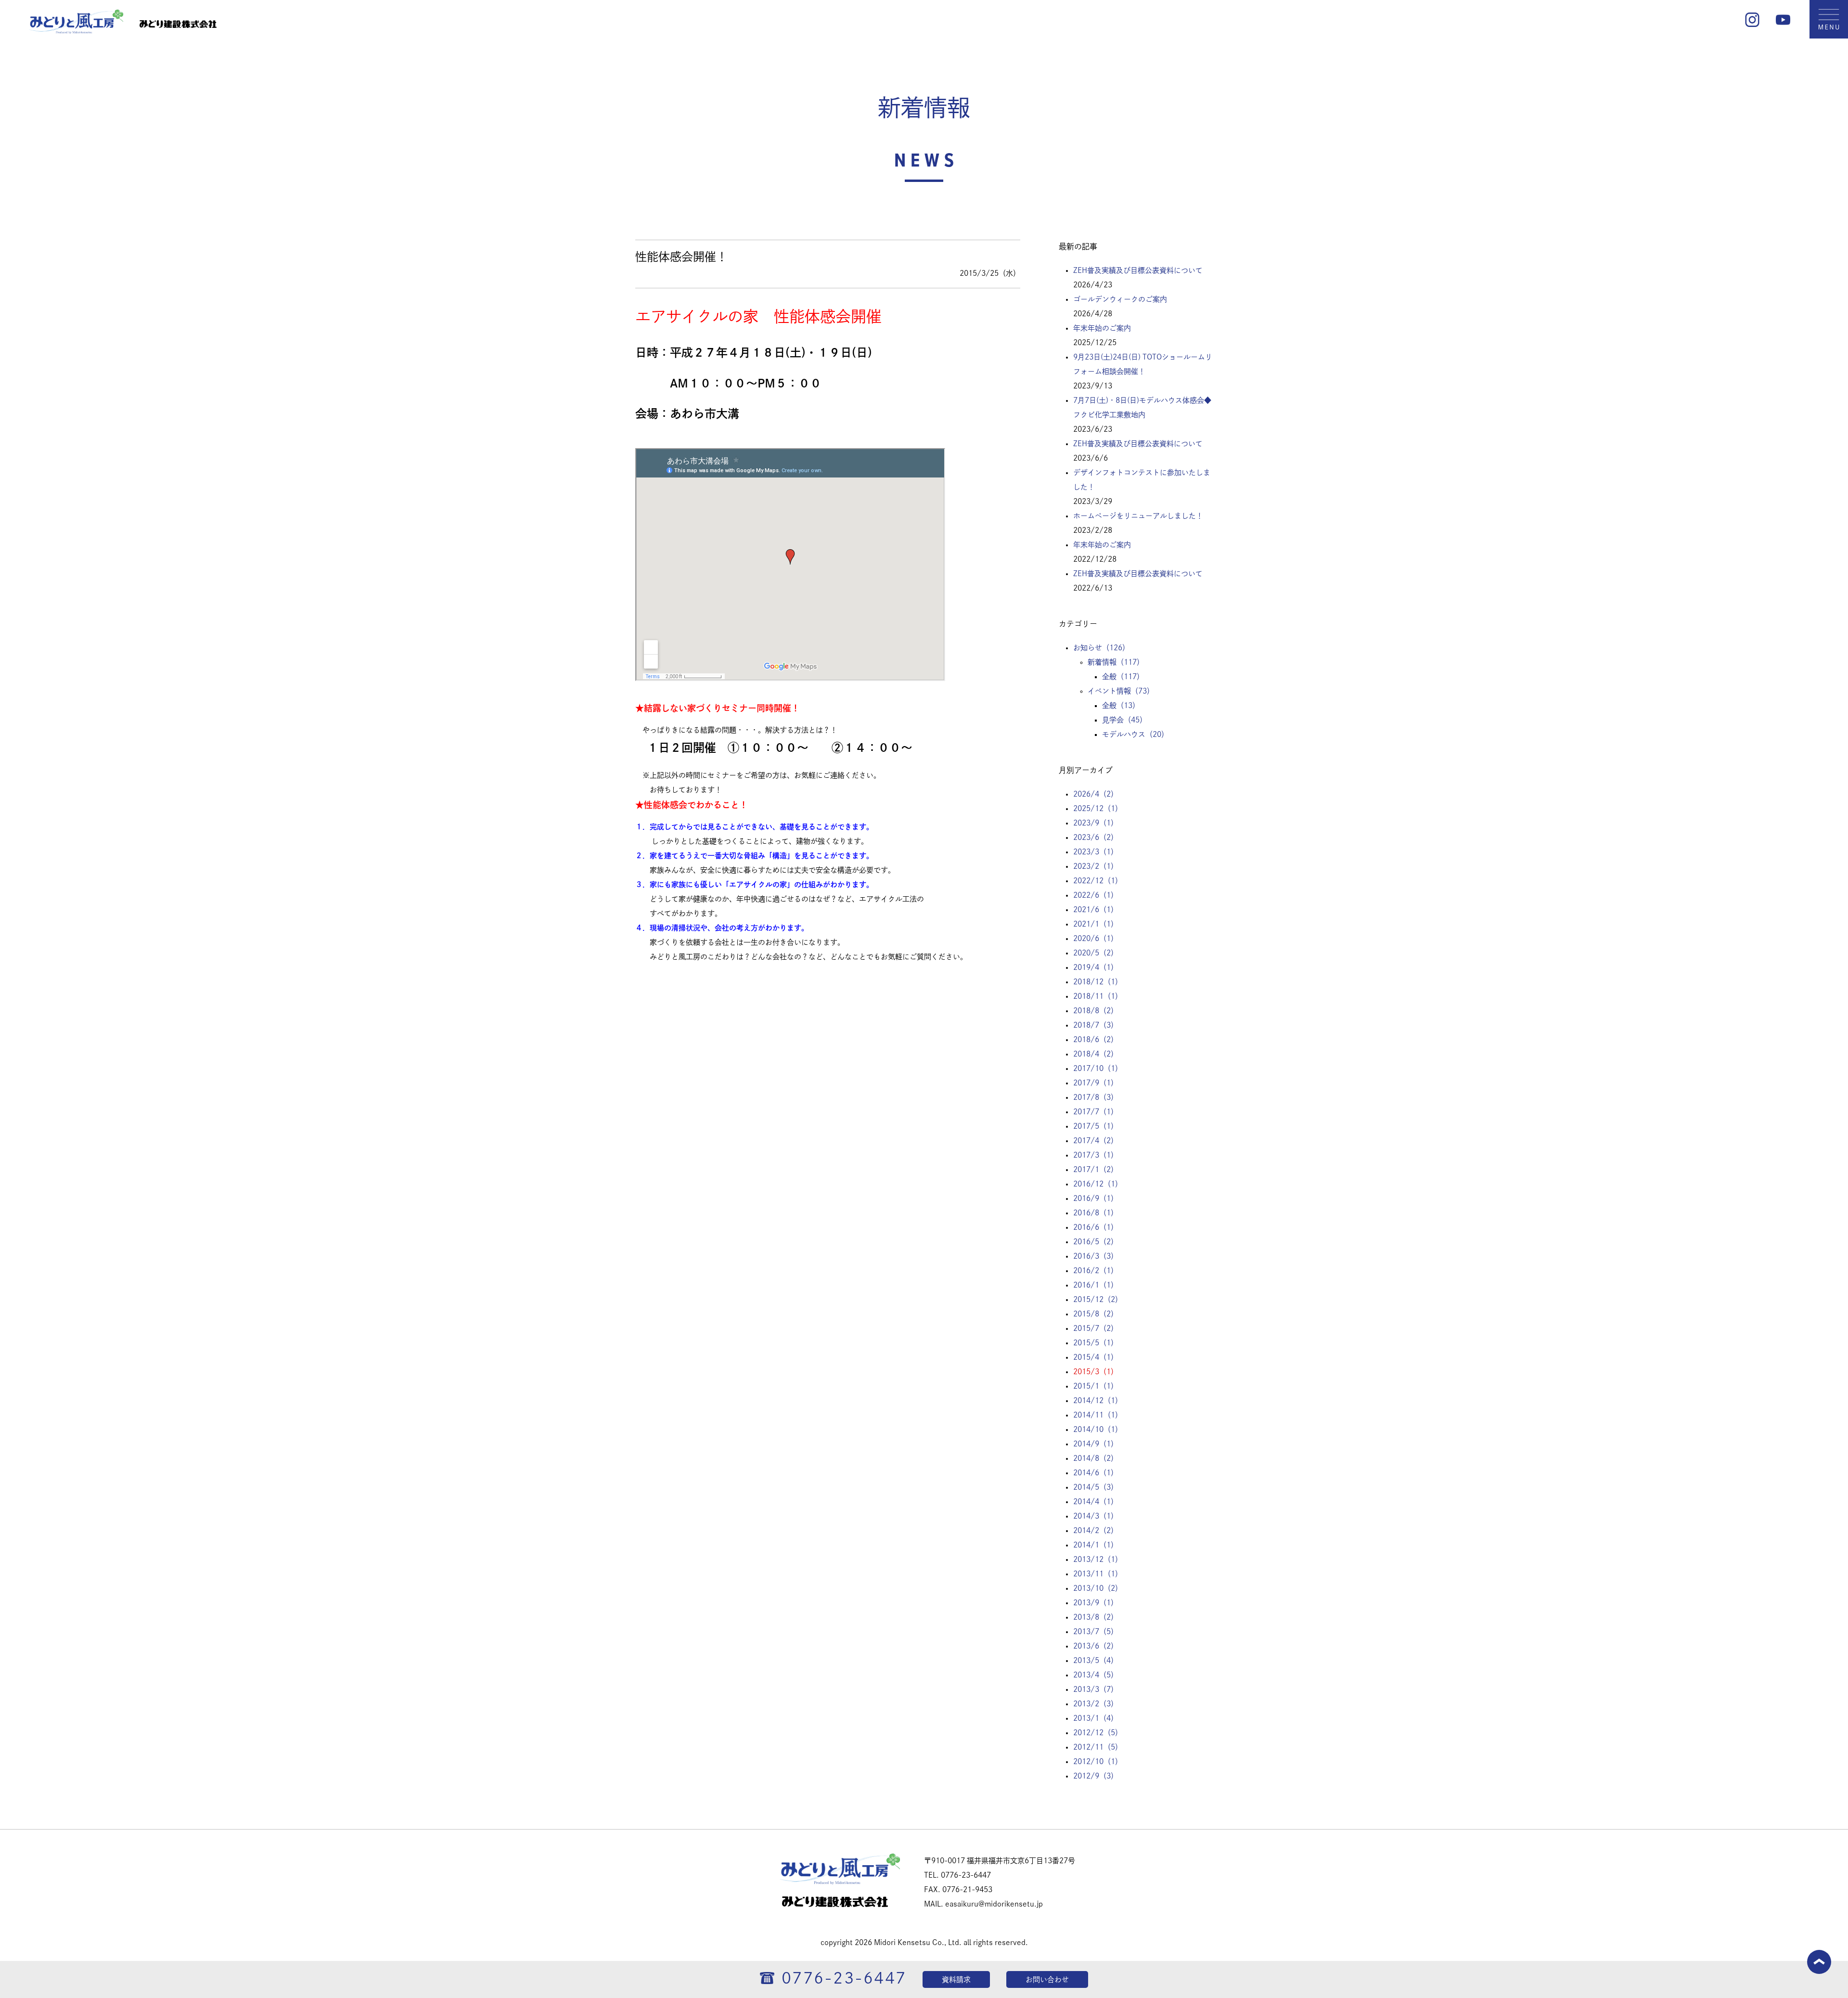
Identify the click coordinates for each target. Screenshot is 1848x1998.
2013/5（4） (1096, 1660)
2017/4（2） (1096, 1141)
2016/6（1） (1096, 1227)
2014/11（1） (1098, 1415)
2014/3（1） (1096, 1516)
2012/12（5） (1098, 1733)
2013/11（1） (1098, 1574)
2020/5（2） (1096, 953)
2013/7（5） (1096, 1631)
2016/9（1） (1096, 1198)
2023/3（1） (1096, 852)
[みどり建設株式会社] (178, 31)
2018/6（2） (1096, 1039)
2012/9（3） (1096, 1776)
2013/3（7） (1096, 1689)
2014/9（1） (1096, 1444)
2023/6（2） (1096, 837)
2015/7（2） (1096, 1328)
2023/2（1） (1096, 866)
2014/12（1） (1098, 1400)
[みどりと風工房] (76, 31)
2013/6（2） (1096, 1646)
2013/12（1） (1098, 1559)
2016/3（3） (1096, 1256)
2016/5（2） (1096, 1242)
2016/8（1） (1096, 1213)
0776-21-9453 (967, 1889)
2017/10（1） (1098, 1068)
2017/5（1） (1096, 1126)
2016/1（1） (1096, 1285)
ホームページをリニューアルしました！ (1138, 516)
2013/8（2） (1096, 1617)
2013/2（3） (1096, 1704)
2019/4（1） (1096, 967)
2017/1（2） (1096, 1169)
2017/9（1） (1096, 1083)
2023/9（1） (1096, 823)
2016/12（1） (1098, 1184)
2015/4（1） (1096, 1357)
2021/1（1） (1096, 924)
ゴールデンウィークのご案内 (1120, 299)
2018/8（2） (1096, 1011)
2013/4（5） (1096, 1675)
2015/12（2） (1098, 1299)
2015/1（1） (1096, 1386)
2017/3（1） (1096, 1155)
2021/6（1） (1096, 909)
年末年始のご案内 (1102, 328)
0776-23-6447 (844, 1978)
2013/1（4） (1096, 1718)
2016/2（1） (1096, 1270)
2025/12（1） (1098, 808)
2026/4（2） (1096, 794)
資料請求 (956, 1979)
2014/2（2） (1096, 1530)
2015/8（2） (1096, 1314)
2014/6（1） (1096, 1473)
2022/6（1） (1096, 895)
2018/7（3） (1096, 1025)
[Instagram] (1752, 24)
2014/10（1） (1098, 1429)
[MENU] (1829, 36)
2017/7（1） (1096, 1112)
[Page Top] (1819, 1971)
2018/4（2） (1096, 1054)
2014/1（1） (1096, 1545)
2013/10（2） (1098, 1588)
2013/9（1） (1096, 1603)
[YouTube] (1783, 24)
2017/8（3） (1096, 1097)
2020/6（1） (1096, 938)
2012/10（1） (1098, 1761)
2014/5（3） (1096, 1487)
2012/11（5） (1098, 1747)
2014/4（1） (1096, 1502)
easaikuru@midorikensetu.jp (994, 1904)
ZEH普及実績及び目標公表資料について (1138, 270)
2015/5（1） (1096, 1343)
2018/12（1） (1098, 982)
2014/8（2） (1096, 1458)
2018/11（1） (1098, 996)
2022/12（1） (1098, 881)
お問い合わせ (1047, 1979)
